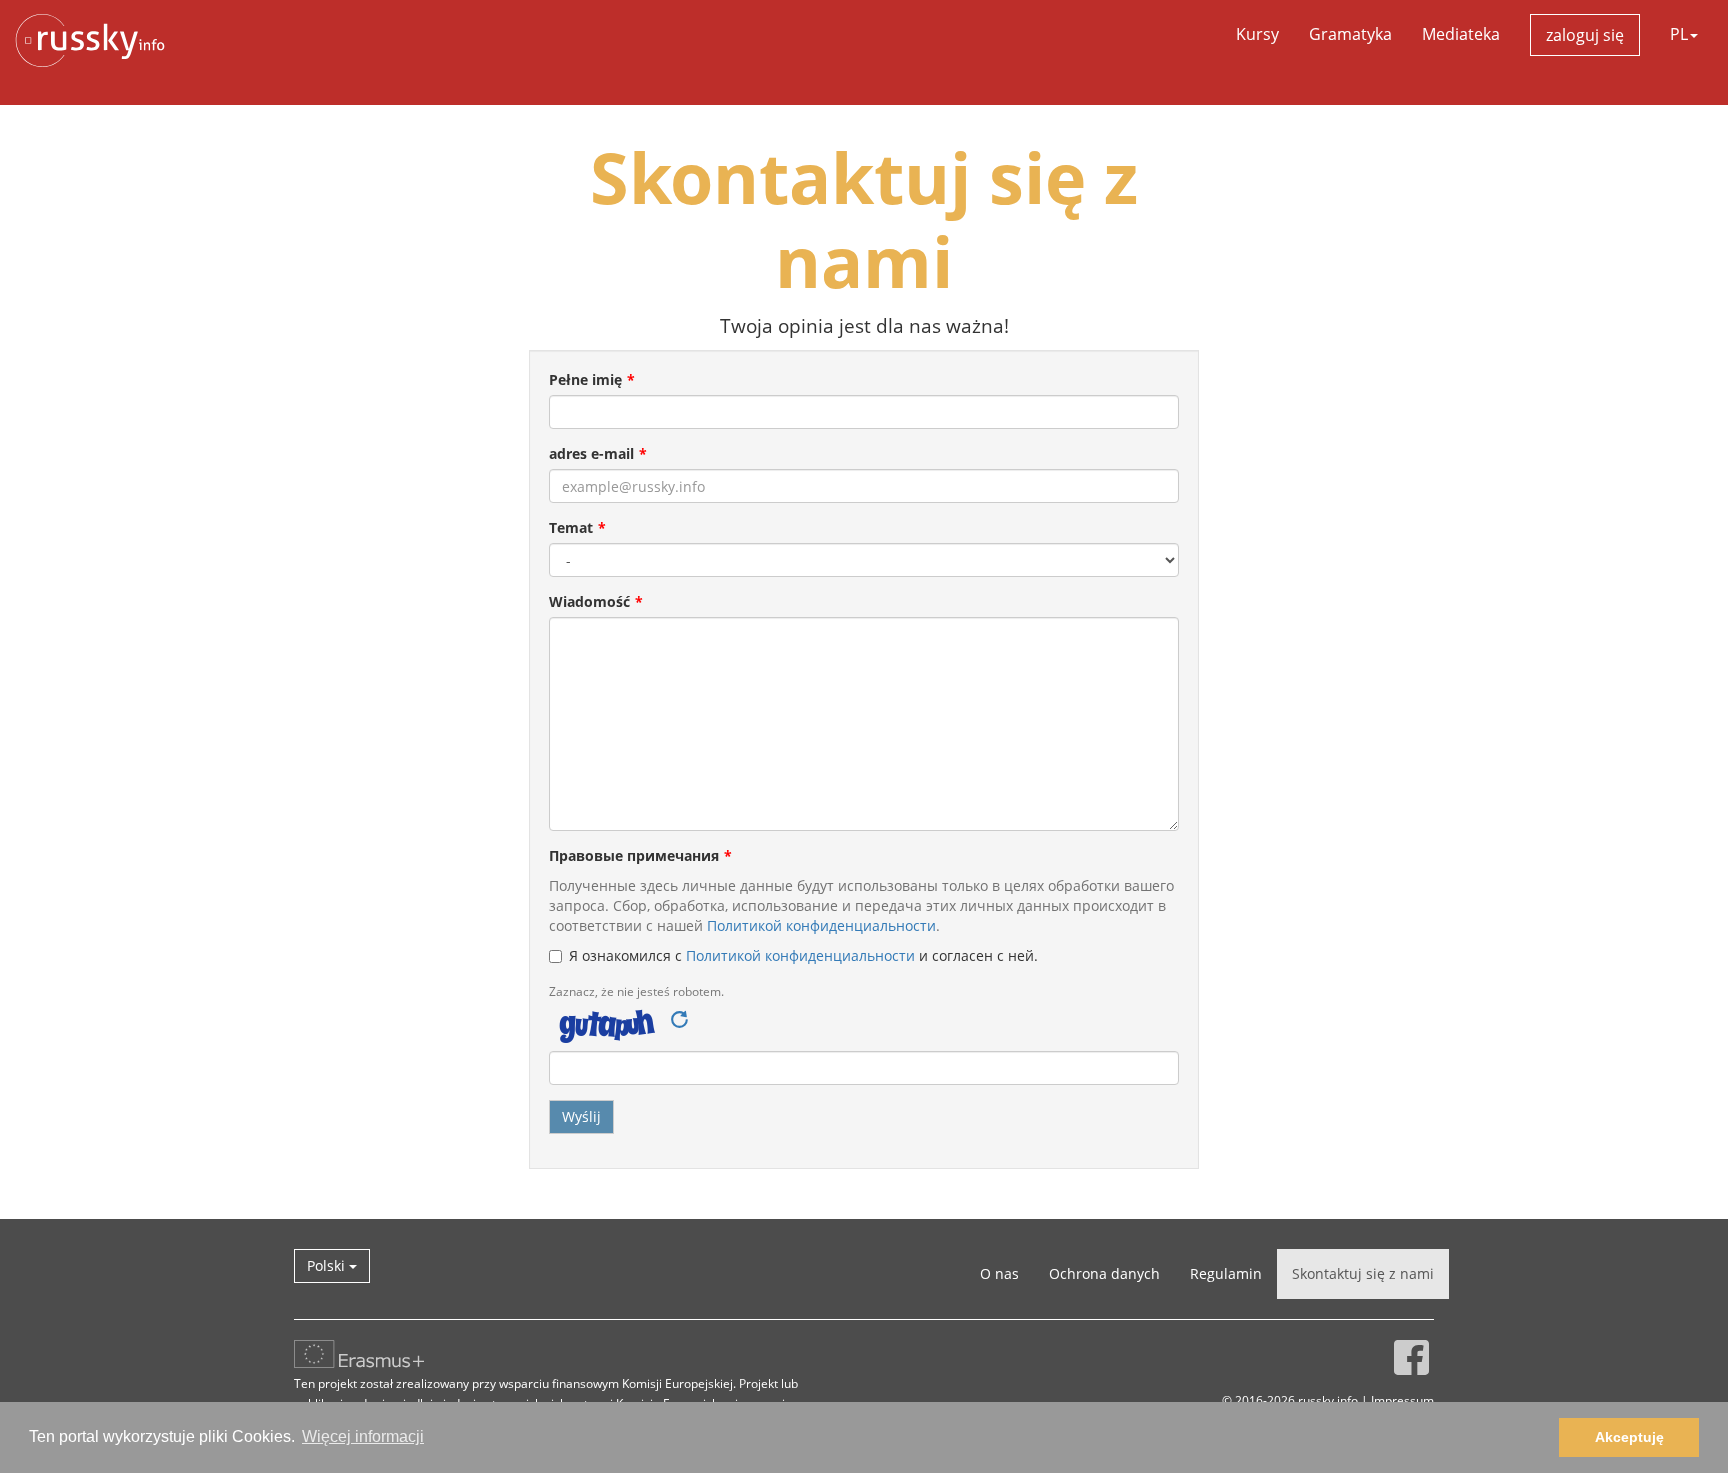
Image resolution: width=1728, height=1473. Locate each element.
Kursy (1257, 34)
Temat (571, 527)
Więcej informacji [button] (363, 1436)
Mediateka (1461, 34)
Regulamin (1226, 1273)
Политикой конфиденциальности (821, 925)
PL (1679, 34)
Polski (328, 1265)
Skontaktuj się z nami (1363, 1273)
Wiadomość (589, 601)
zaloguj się (1585, 35)
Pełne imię (585, 379)
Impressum (1402, 1400)
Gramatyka (1350, 34)
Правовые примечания (634, 855)
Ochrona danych (1104, 1273)
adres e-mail (591, 453)
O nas (999, 1273)
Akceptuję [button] (1629, 1437)
